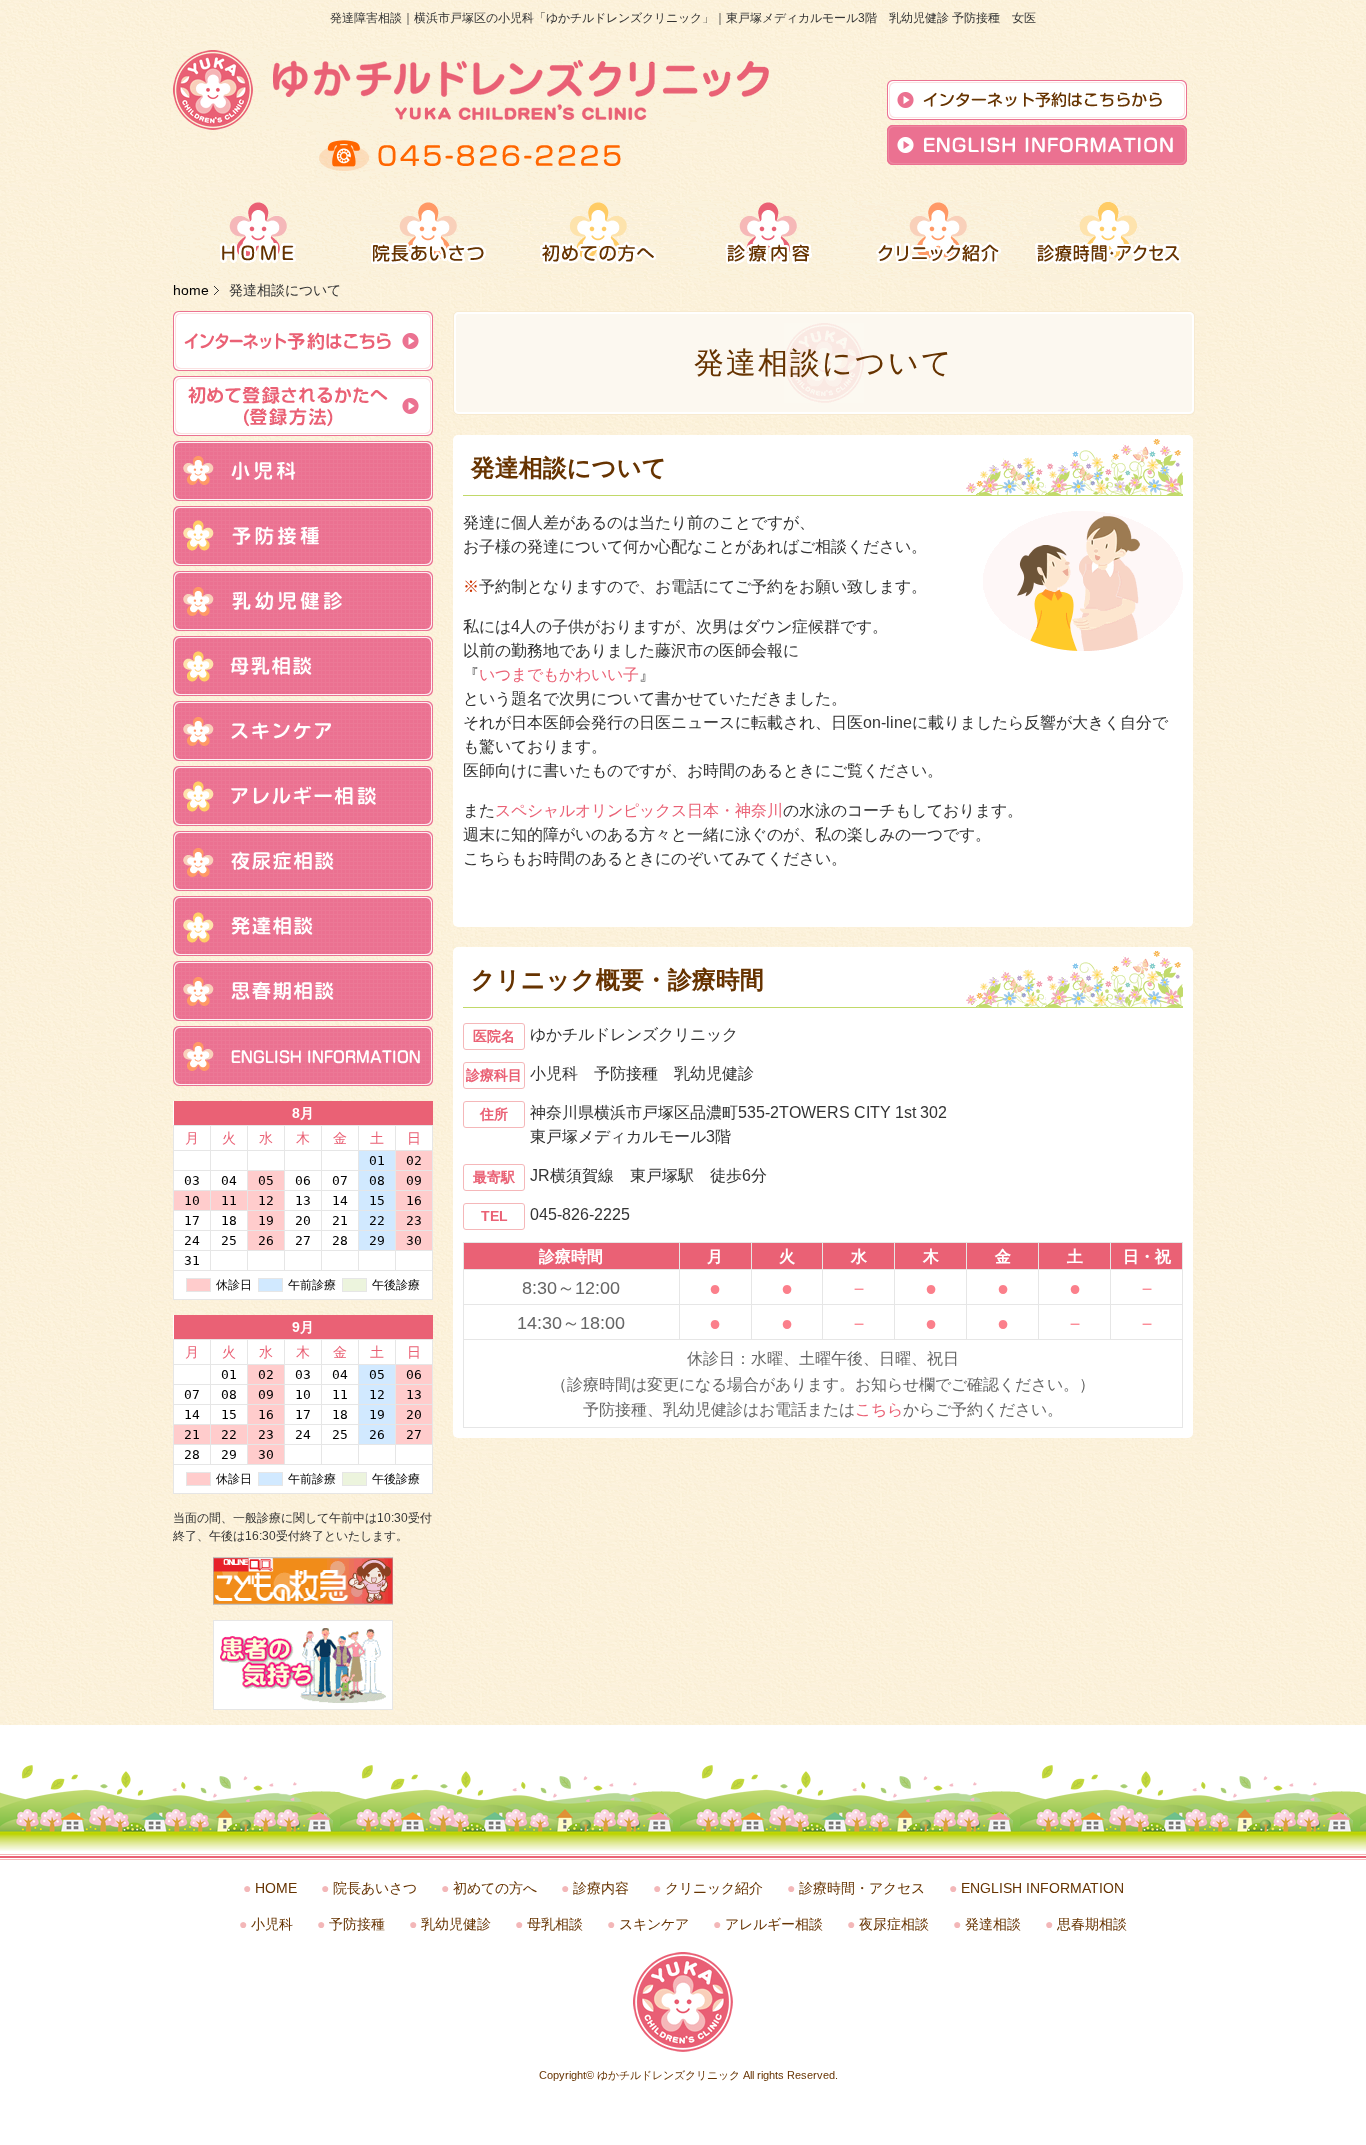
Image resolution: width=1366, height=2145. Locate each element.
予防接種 (357, 1924)
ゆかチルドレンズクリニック (668, 2075)
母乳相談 (555, 1924)
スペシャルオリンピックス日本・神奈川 (639, 810)
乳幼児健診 (456, 1924)
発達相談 (993, 1924)
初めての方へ (495, 1888)
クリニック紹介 (714, 1888)
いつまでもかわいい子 (559, 674)
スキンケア (654, 1924)
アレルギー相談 (774, 1924)
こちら (879, 1409)
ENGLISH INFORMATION (1042, 1888)
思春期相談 (1092, 1924)
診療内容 (601, 1888)
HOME (276, 1888)
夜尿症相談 (894, 1924)
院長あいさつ (375, 1888)
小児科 (272, 1924)
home (191, 290)
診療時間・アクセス (862, 1888)
